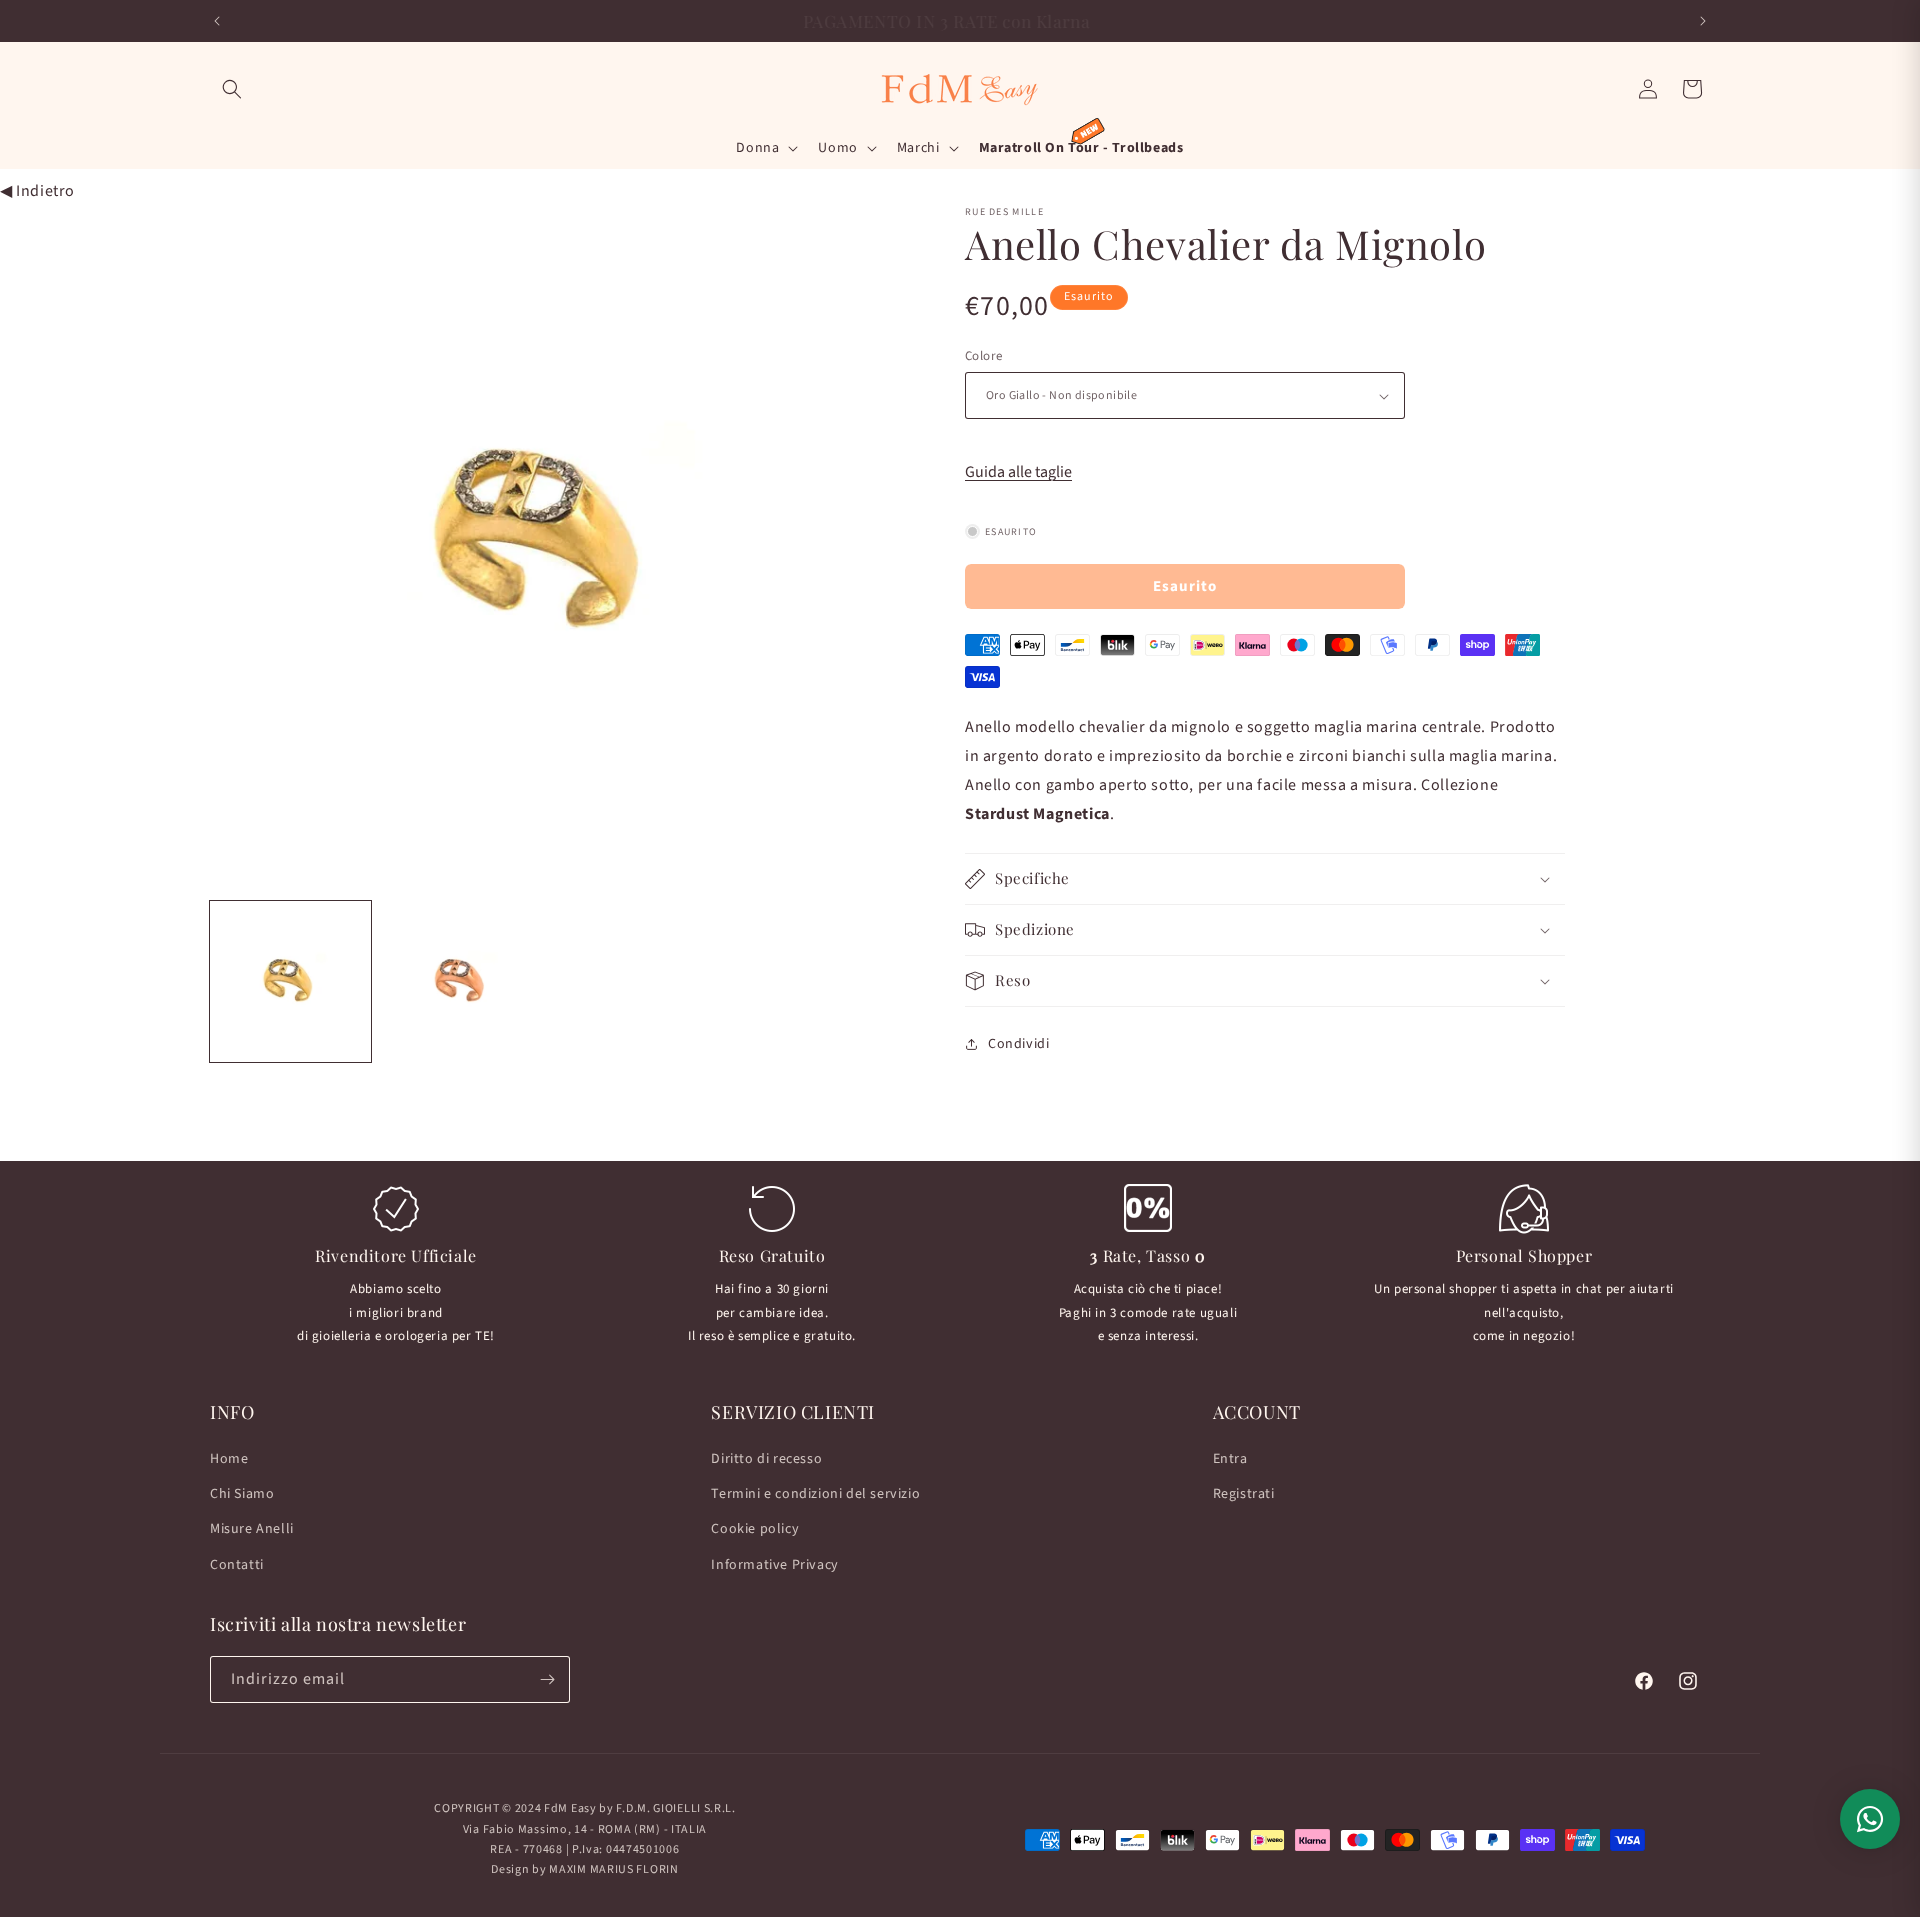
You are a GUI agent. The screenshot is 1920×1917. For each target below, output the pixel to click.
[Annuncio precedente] (217, 21)
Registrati (1244, 1494)
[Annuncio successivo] (1703, 21)
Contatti (237, 1565)
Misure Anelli (252, 1530)
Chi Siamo (242, 1494)
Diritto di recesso (766, 1459)
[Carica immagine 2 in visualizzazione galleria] (461, 981)
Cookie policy (755, 1530)
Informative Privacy (774, 1565)
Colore (983, 356)
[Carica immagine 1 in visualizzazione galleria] (290, 981)
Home (229, 1459)
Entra (1230, 1459)
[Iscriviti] (547, 1679)
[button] (232, 89)
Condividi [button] (1018, 1044)
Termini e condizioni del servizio (815, 1494)
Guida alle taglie (1018, 472)
